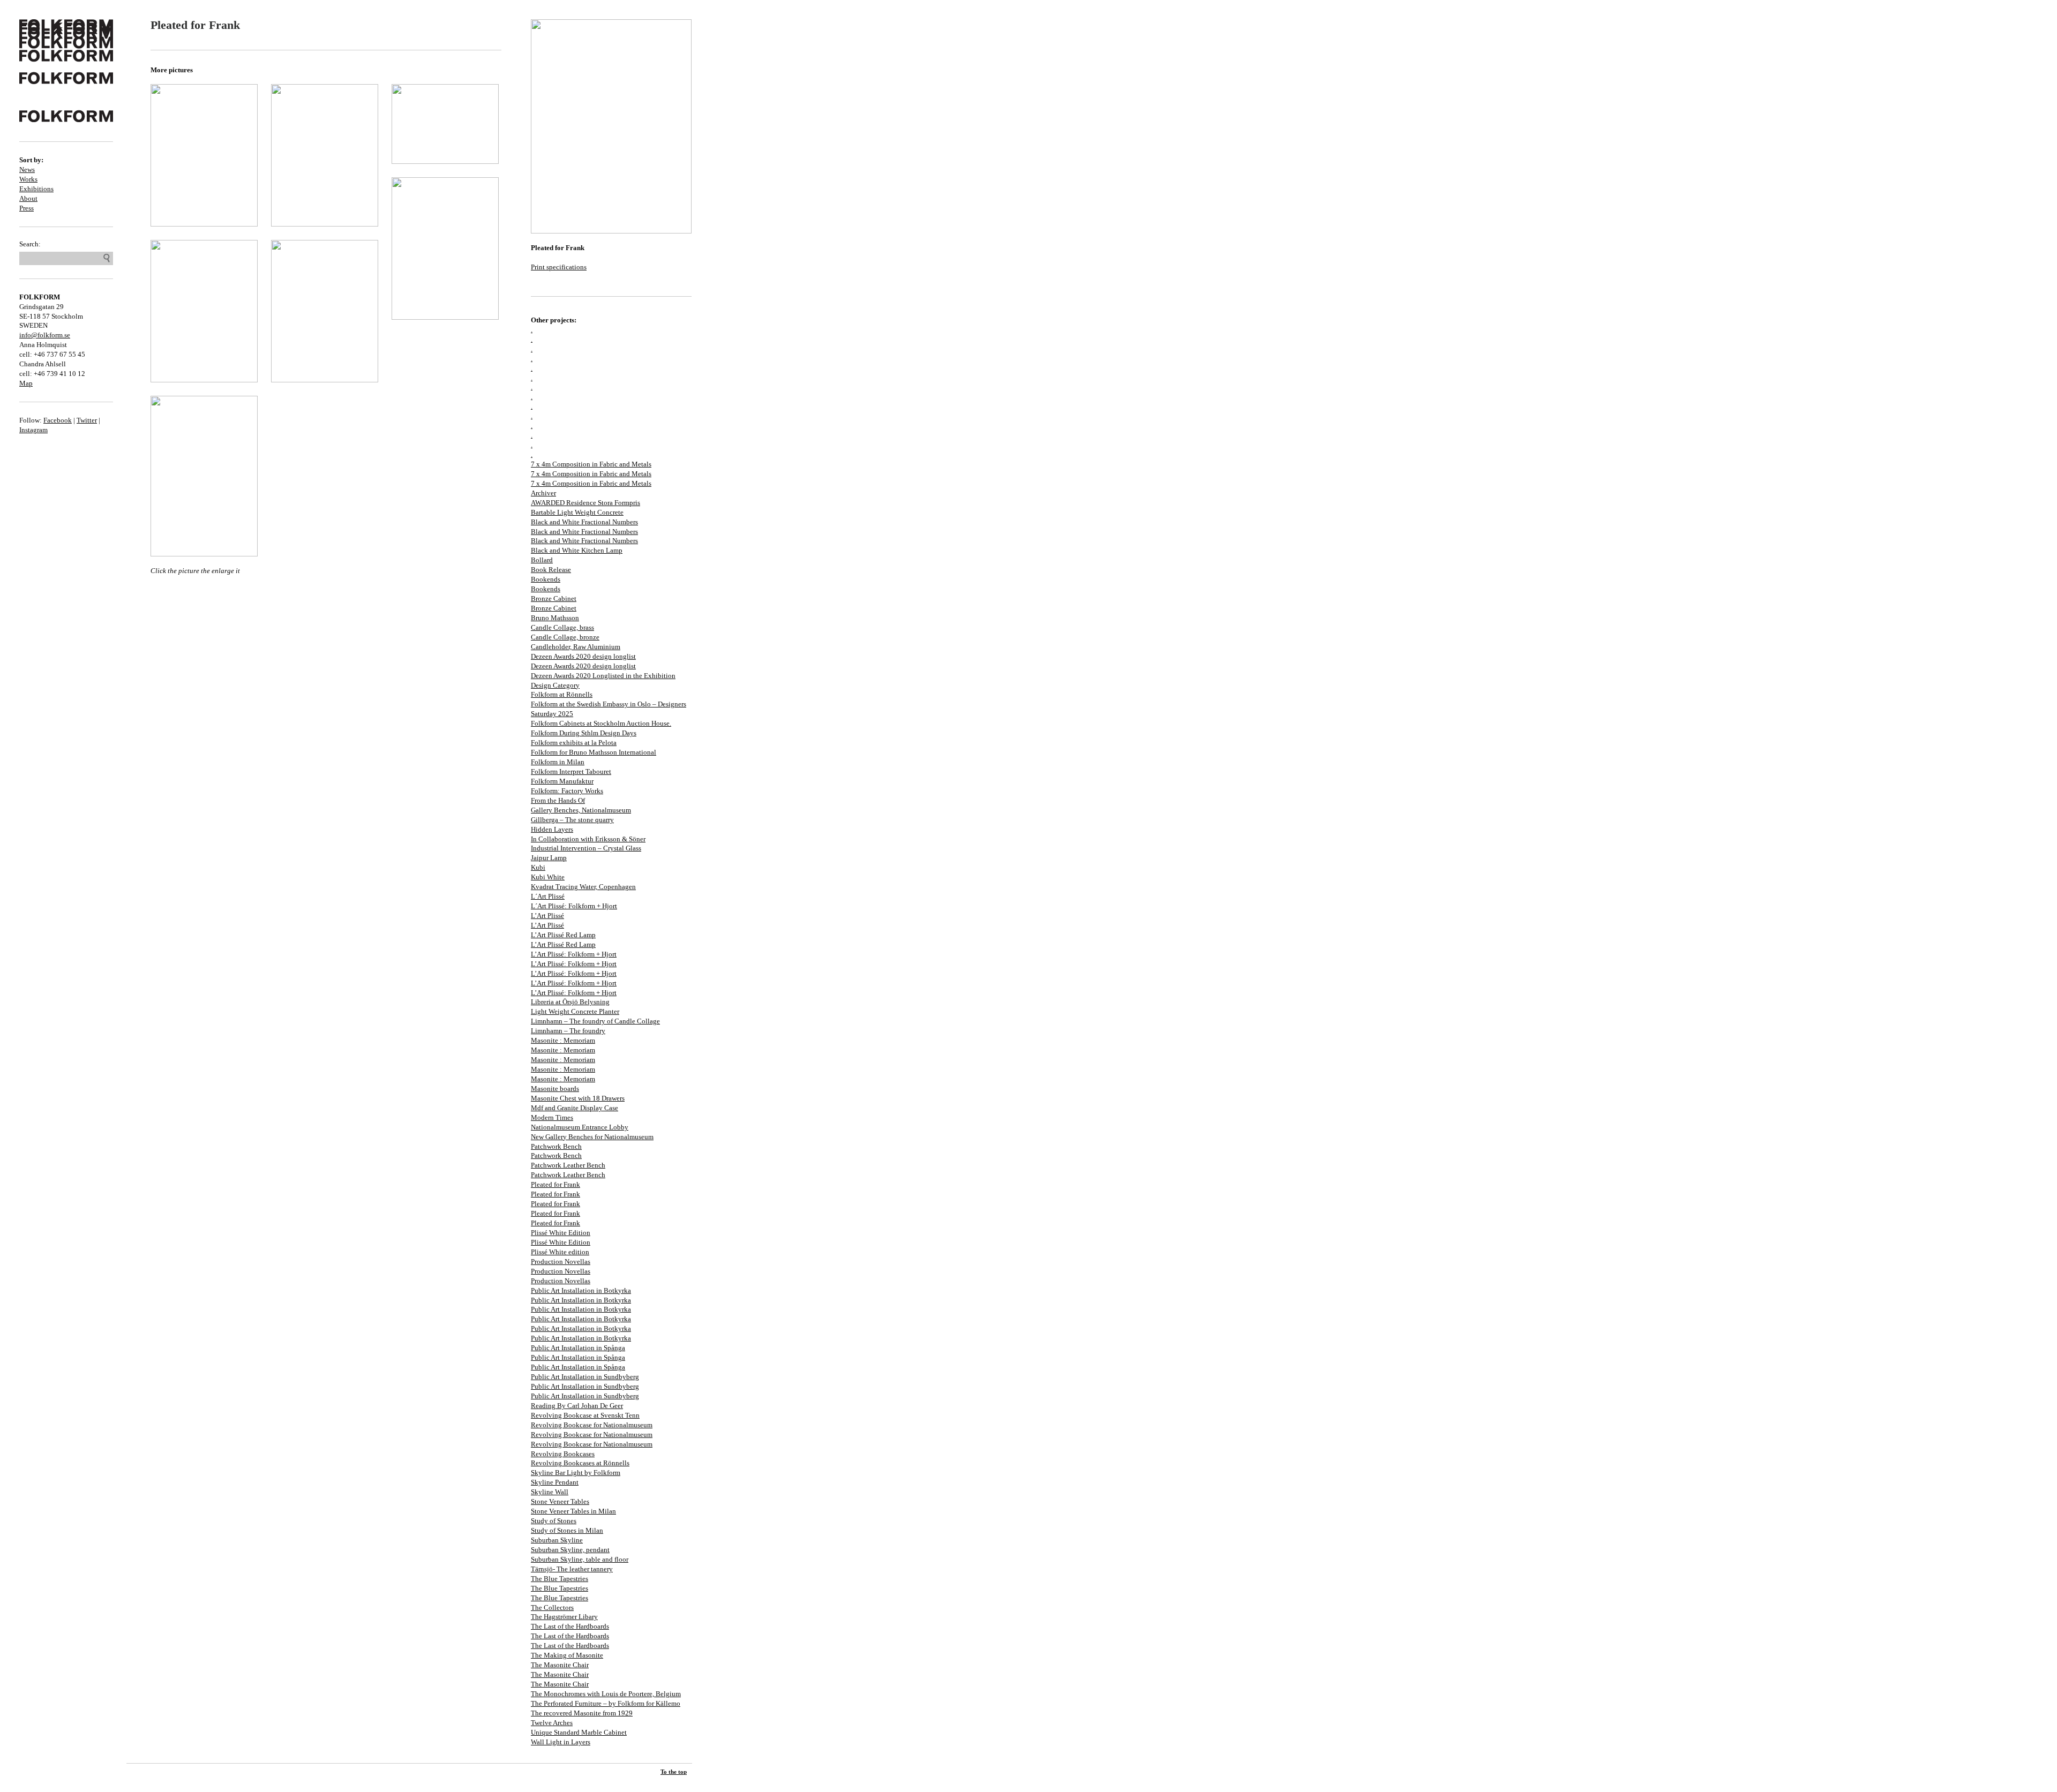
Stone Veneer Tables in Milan (573, 1511)
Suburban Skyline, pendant (570, 1550)
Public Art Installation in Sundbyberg (585, 1377)
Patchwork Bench (556, 1146)
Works (28, 179)
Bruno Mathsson (555, 618)
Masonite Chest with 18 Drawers (578, 1098)
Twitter (87, 420)
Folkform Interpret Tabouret (571, 771)
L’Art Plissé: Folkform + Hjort (574, 954)
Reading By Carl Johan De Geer (577, 1406)
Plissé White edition (560, 1252)
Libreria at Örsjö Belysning (570, 1002)
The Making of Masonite (567, 1655)
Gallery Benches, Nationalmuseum (581, 810)
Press (27, 208)
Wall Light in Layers (561, 1742)
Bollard (542, 560)
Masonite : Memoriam (563, 1040)
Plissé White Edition (561, 1233)
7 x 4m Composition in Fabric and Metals (591, 464)
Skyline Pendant (555, 1482)
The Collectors (552, 1607)
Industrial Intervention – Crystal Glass (586, 848)
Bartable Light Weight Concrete (577, 512)
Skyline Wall (550, 1492)
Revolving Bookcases (563, 1454)
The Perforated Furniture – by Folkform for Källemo (606, 1703)
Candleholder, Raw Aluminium (576, 647)
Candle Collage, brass (562, 627)
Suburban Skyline (557, 1540)
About (28, 198)
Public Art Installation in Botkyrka (581, 1290)
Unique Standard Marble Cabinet (579, 1732)
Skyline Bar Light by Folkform (576, 1473)
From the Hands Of (558, 800)
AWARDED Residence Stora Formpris (585, 503)
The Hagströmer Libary (564, 1617)
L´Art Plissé (548, 896)
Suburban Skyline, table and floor (580, 1559)
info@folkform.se (45, 335)
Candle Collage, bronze (565, 637)
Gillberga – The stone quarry (572, 820)
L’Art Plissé (547, 916)
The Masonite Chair (560, 1665)
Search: (30, 244)
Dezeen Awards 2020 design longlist (583, 656)
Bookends (546, 579)
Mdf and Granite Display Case (575, 1108)
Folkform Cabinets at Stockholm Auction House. (601, 723)
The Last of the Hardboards (570, 1626)
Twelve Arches (552, 1723)
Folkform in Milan (558, 762)
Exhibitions (36, 189)
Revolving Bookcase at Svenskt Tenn (585, 1415)
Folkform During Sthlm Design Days (584, 733)
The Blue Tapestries (560, 1579)
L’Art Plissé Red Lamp (563, 935)
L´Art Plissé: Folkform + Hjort (574, 906)
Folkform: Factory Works (567, 791)
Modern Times (552, 1117)
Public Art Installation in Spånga (578, 1348)
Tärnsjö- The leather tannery (572, 1569)
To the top (674, 1772)
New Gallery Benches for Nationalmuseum (592, 1137)
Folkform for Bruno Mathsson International (594, 752)
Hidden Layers (552, 829)
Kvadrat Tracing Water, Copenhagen (583, 887)
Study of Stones (554, 1521)
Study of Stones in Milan (567, 1530)
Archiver (543, 493)
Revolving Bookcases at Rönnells (580, 1463)
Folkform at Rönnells (562, 694)
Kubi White (548, 877)
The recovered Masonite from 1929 (582, 1713)
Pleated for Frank (555, 1184)
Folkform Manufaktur (562, 781)
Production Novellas (561, 1262)
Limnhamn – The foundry (568, 1031)
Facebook (58, 420)
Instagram (33, 430)
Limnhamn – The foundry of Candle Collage (595, 1021)
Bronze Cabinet (554, 598)
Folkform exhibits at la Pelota (574, 743)
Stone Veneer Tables (560, 1501)
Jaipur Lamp (549, 858)
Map (26, 383)
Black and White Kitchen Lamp (577, 550)
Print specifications (559, 267)
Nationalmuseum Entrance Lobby (580, 1127)
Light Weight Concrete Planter (575, 1011)
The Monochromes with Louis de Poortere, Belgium (606, 1694)
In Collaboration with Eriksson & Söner (588, 839)
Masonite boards (555, 1089)
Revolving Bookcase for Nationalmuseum (592, 1425)
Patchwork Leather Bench (568, 1165)
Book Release (551, 570)
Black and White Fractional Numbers (584, 522)
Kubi (538, 867)
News (27, 170)
